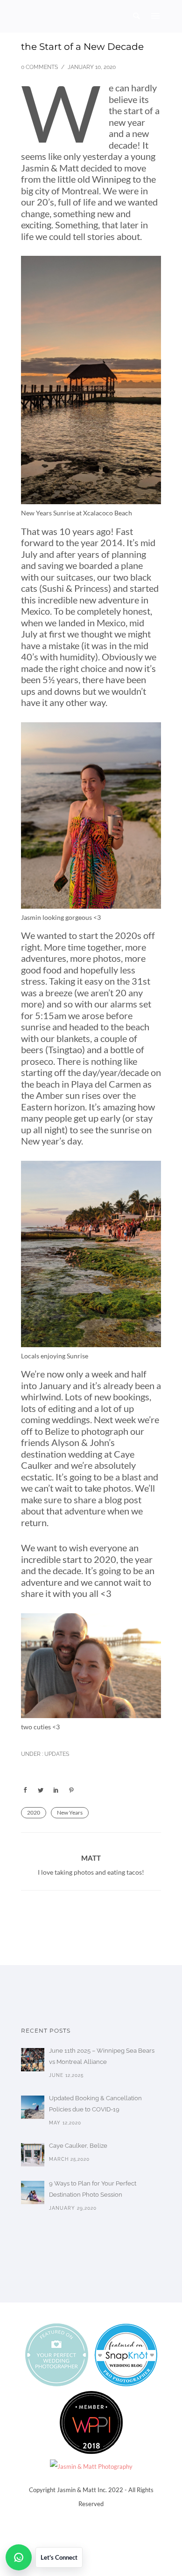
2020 (34, 1812)
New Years (70, 1812)
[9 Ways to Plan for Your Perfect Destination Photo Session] (33, 2192)
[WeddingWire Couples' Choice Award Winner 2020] (91, 2466)
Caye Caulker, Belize (78, 2146)
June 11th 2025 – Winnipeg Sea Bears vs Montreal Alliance (102, 2056)
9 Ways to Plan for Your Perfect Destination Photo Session (93, 2189)
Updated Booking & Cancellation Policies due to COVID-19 (95, 2104)
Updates (56, 1754)
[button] (44, 2557)
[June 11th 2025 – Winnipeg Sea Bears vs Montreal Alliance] (33, 2060)
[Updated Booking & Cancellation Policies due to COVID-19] (33, 2107)
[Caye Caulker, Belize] (33, 2155)
